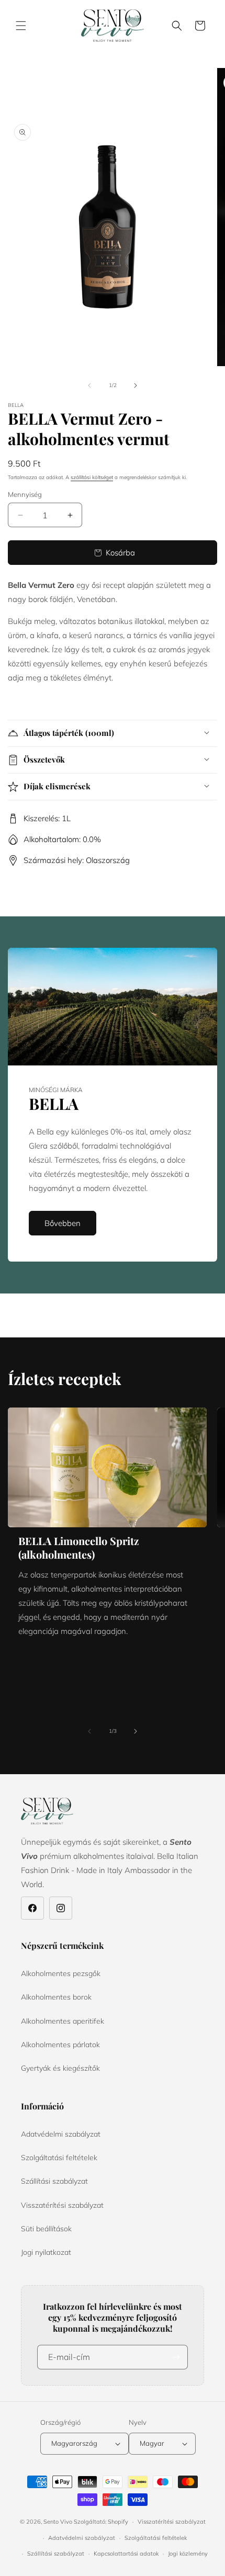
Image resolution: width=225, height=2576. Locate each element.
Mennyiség (25, 494)
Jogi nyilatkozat (46, 2252)
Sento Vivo (59, 2522)
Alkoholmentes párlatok (60, 2045)
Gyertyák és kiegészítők (60, 2068)
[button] (21, 26)
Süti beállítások (46, 2229)
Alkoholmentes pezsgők (61, 1973)
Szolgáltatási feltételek (59, 2158)
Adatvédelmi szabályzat (61, 2134)
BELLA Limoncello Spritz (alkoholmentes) (78, 1548)
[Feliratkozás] (176, 2357)
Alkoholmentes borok (56, 1997)
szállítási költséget (92, 477)
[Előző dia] (89, 385)
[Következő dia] (136, 385)
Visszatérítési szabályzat (62, 2205)
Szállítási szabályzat (54, 2181)
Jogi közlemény (188, 2554)
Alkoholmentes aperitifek (63, 2021)
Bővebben (63, 1223)
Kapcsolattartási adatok (126, 2554)
